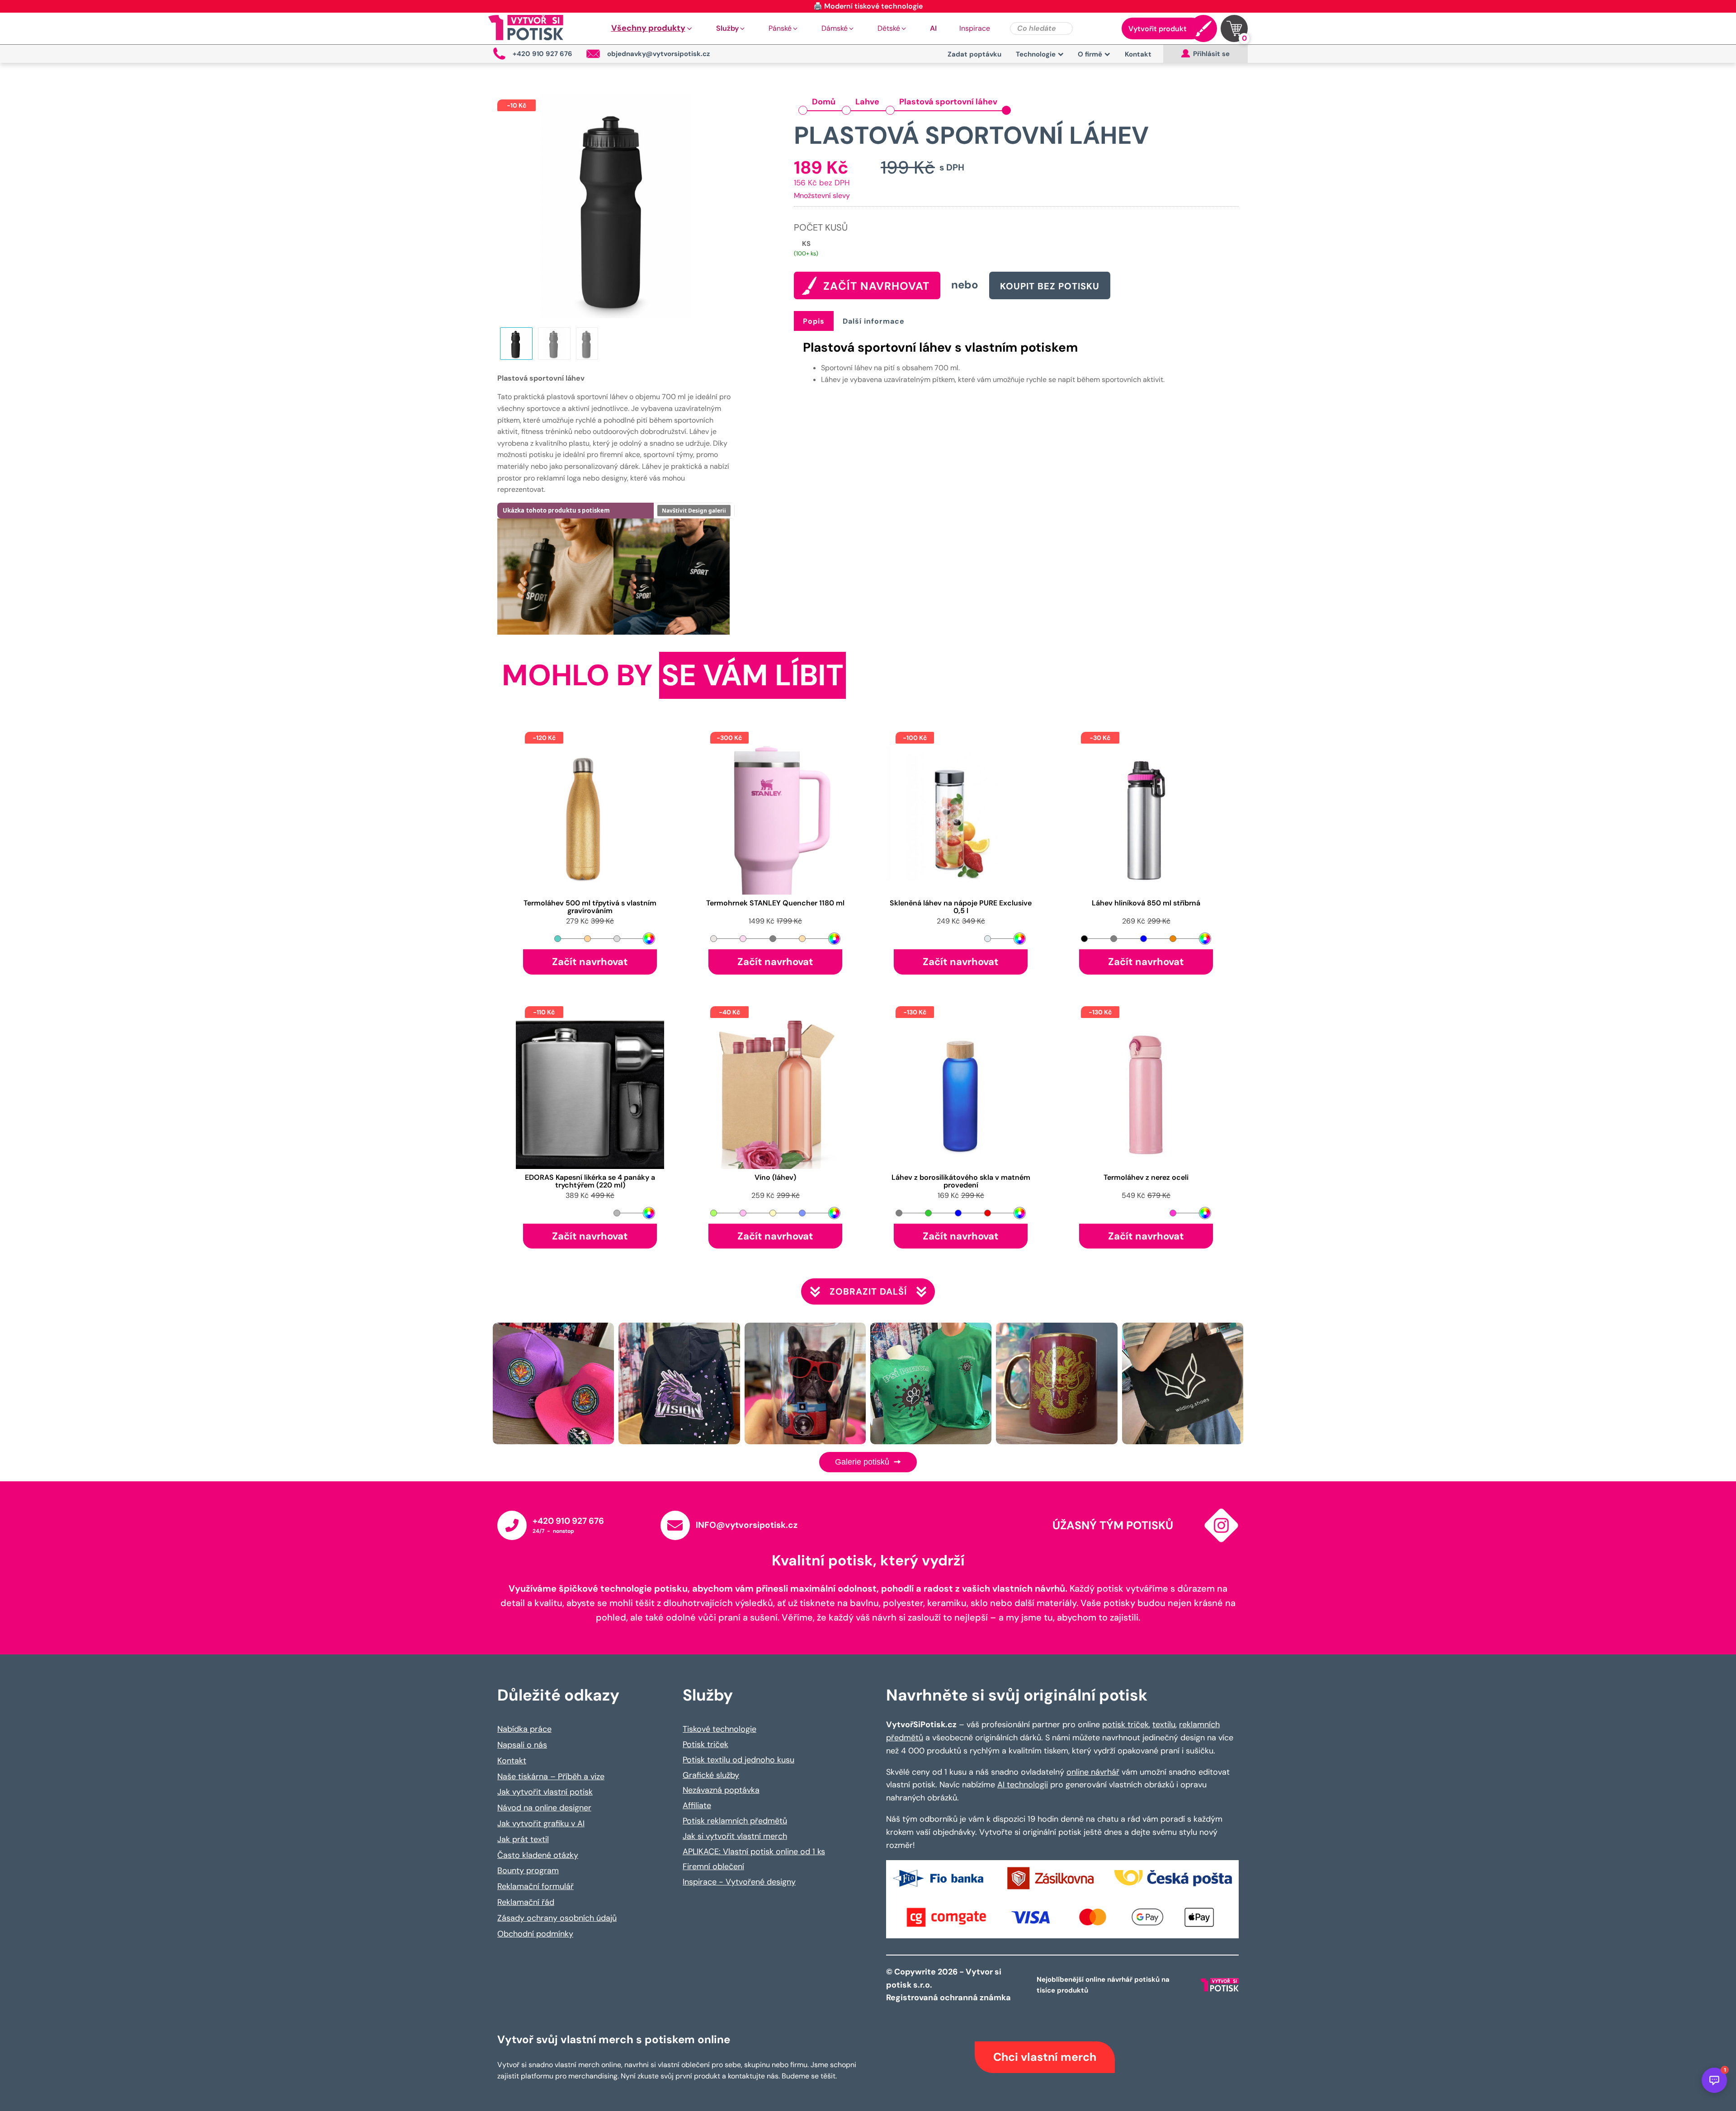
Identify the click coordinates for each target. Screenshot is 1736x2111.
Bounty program (528, 1871)
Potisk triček (705, 1744)
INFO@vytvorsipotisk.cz (747, 1525)
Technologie (1036, 54)
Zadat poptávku (974, 54)
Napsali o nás (522, 1745)
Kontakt (1138, 54)
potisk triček (1125, 1725)
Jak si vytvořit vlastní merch (735, 1836)
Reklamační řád (526, 1902)
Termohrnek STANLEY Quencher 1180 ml (775, 903)
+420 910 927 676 (568, 1521)
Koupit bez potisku (1050, 286)
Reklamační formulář (535, 1886)
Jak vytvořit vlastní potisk (545, 1792)
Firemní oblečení (713, 1866)
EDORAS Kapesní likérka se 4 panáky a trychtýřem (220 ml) (590, 1182)
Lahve (867, 102)
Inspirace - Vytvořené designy (739, 1882)
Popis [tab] (814, 321)
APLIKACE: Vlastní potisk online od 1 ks (754, 1852)
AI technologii (1023, 1785)
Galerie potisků (863, 1462)
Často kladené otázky (538, 1855)
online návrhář (1093, 1772)
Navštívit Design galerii (694, 511)
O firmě (1090, 54)
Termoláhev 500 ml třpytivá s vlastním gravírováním (590, 907)
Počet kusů (821, 227)
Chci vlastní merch (1045, 2057)
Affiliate (697, 1805)
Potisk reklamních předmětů (735, 1821)
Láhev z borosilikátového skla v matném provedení (961, 1182)
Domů (824, 102)
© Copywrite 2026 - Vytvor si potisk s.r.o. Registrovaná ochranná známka (949, 1985)
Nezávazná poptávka (721, 1790)
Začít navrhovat (590, 962)
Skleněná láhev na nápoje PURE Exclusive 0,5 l (961, 907)
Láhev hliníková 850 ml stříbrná (1146, 903)
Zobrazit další (868, 1291)
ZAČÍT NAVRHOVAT (876, 286)
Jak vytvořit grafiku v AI (541, 1824)
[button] (652, 28)
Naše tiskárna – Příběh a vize (551, 1776)
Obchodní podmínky (535, 1934)
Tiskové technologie (719, 1729)
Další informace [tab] (874, 321)
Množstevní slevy (822, 196)
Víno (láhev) (775, 1178)
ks (806, 244)
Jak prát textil (523, 1839)
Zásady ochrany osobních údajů (557, 1918)
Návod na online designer (544, 1808)
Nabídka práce (524, 1729)
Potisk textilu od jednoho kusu (738, 1760)
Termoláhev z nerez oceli (1146, 1178)
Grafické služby (711, 1775)
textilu (1164, 1725)
